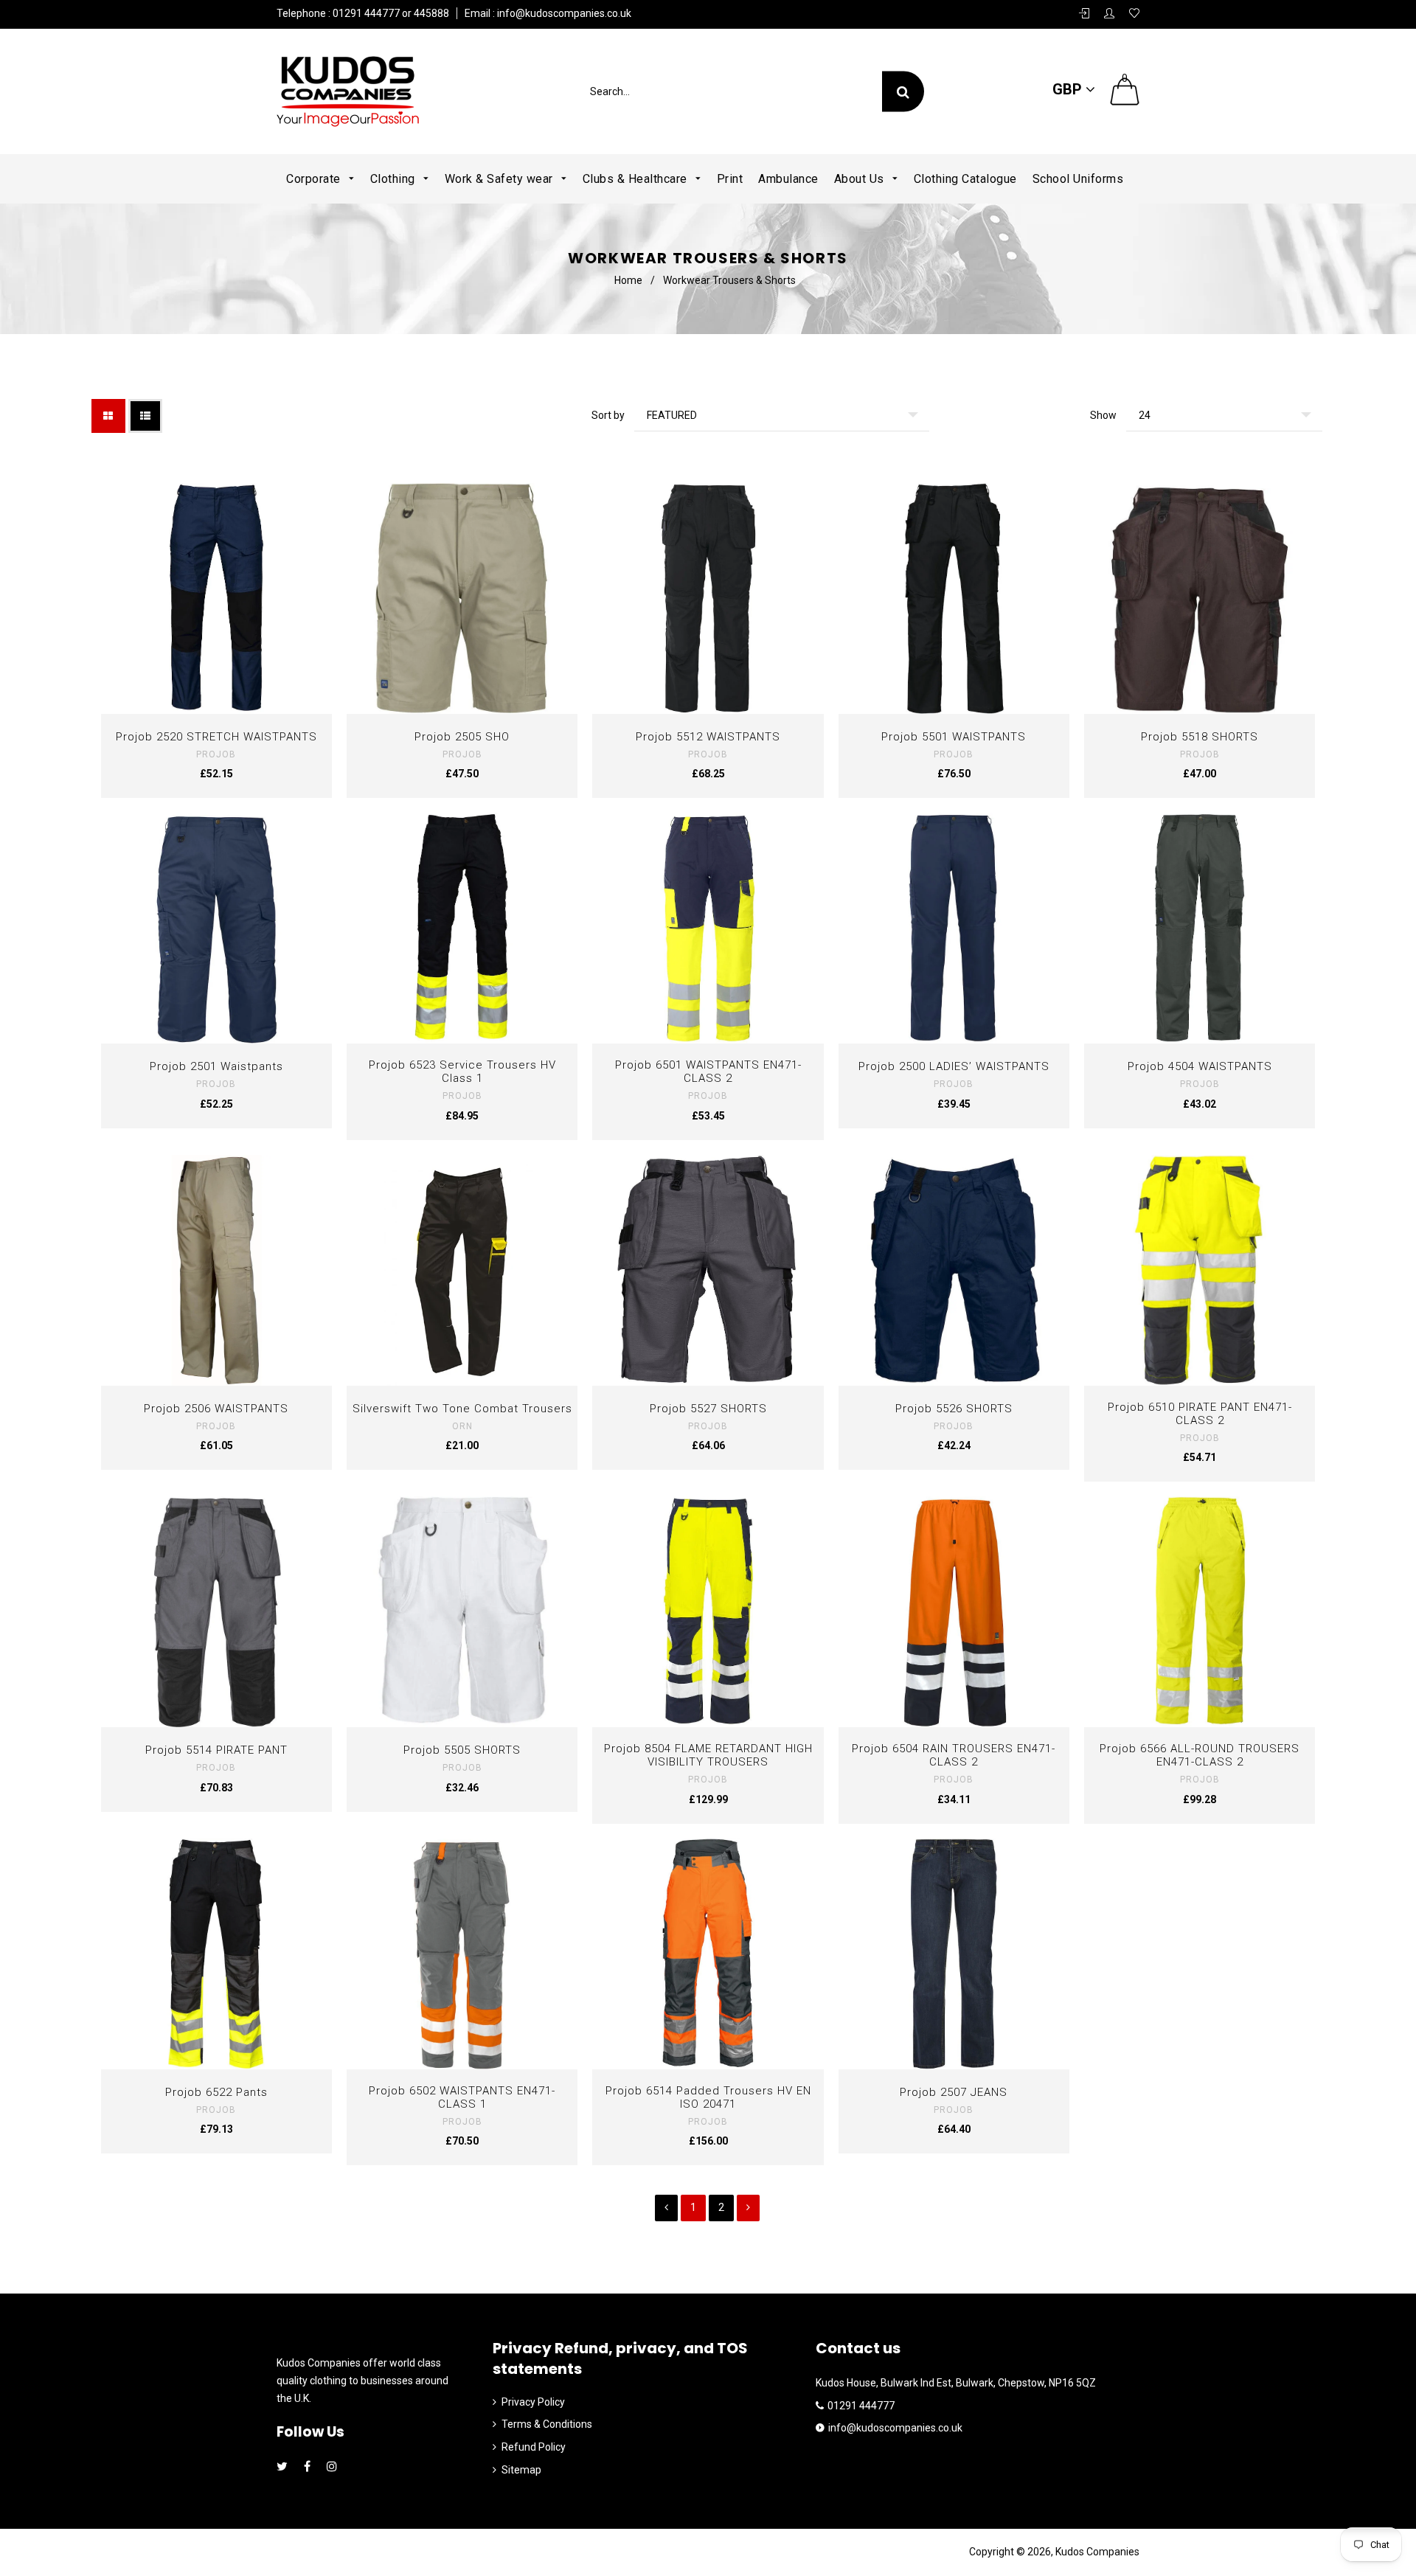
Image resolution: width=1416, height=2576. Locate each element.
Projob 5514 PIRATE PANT (216, 1750)
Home (628, 280)
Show (1103, 415)
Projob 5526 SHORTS (954, 1409)
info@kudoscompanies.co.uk (563, 13)
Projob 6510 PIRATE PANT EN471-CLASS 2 (1200, 1414)
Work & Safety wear (501, 179)
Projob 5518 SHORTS (1200, 737)
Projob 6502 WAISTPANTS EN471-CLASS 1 (462, 2097)
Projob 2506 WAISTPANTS (216, 1409)
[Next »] (748, 2208)
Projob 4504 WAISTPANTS (1200, 1066)
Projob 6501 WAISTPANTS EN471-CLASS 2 (708, 1072)
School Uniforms (1078, 179)
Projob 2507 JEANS (954, 2092)
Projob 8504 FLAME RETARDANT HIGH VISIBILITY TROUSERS (708, 1755)
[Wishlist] (1134, 14)
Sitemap (521, 2470)
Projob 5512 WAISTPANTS (708, 737)
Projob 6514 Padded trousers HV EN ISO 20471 (708, 2097)
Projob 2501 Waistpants (216, 1066)
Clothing (395, 179)
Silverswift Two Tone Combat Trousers (462, 1409)
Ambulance (788, 179)
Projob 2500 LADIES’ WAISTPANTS (954, 1066)
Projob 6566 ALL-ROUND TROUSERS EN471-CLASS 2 (1200, 1755)
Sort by (608, 415)
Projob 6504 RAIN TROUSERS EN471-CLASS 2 (954, 1755)
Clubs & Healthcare (637, 179)
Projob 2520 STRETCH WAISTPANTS (216, 737)
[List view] (145, 416)
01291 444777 (861, 2406)
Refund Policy (534, 2447)
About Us (861, 179)
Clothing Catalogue (965, 179)
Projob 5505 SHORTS (462, 1750)
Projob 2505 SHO (462, 737)
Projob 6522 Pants (216, 2092)
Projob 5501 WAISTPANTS (954, 737)
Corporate (315, 179)
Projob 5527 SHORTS (708, 1409)
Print (730, 179)
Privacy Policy (533, 2402)
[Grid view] (108, 416)
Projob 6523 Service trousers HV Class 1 (462, 1072)
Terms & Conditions (547, 2424)
